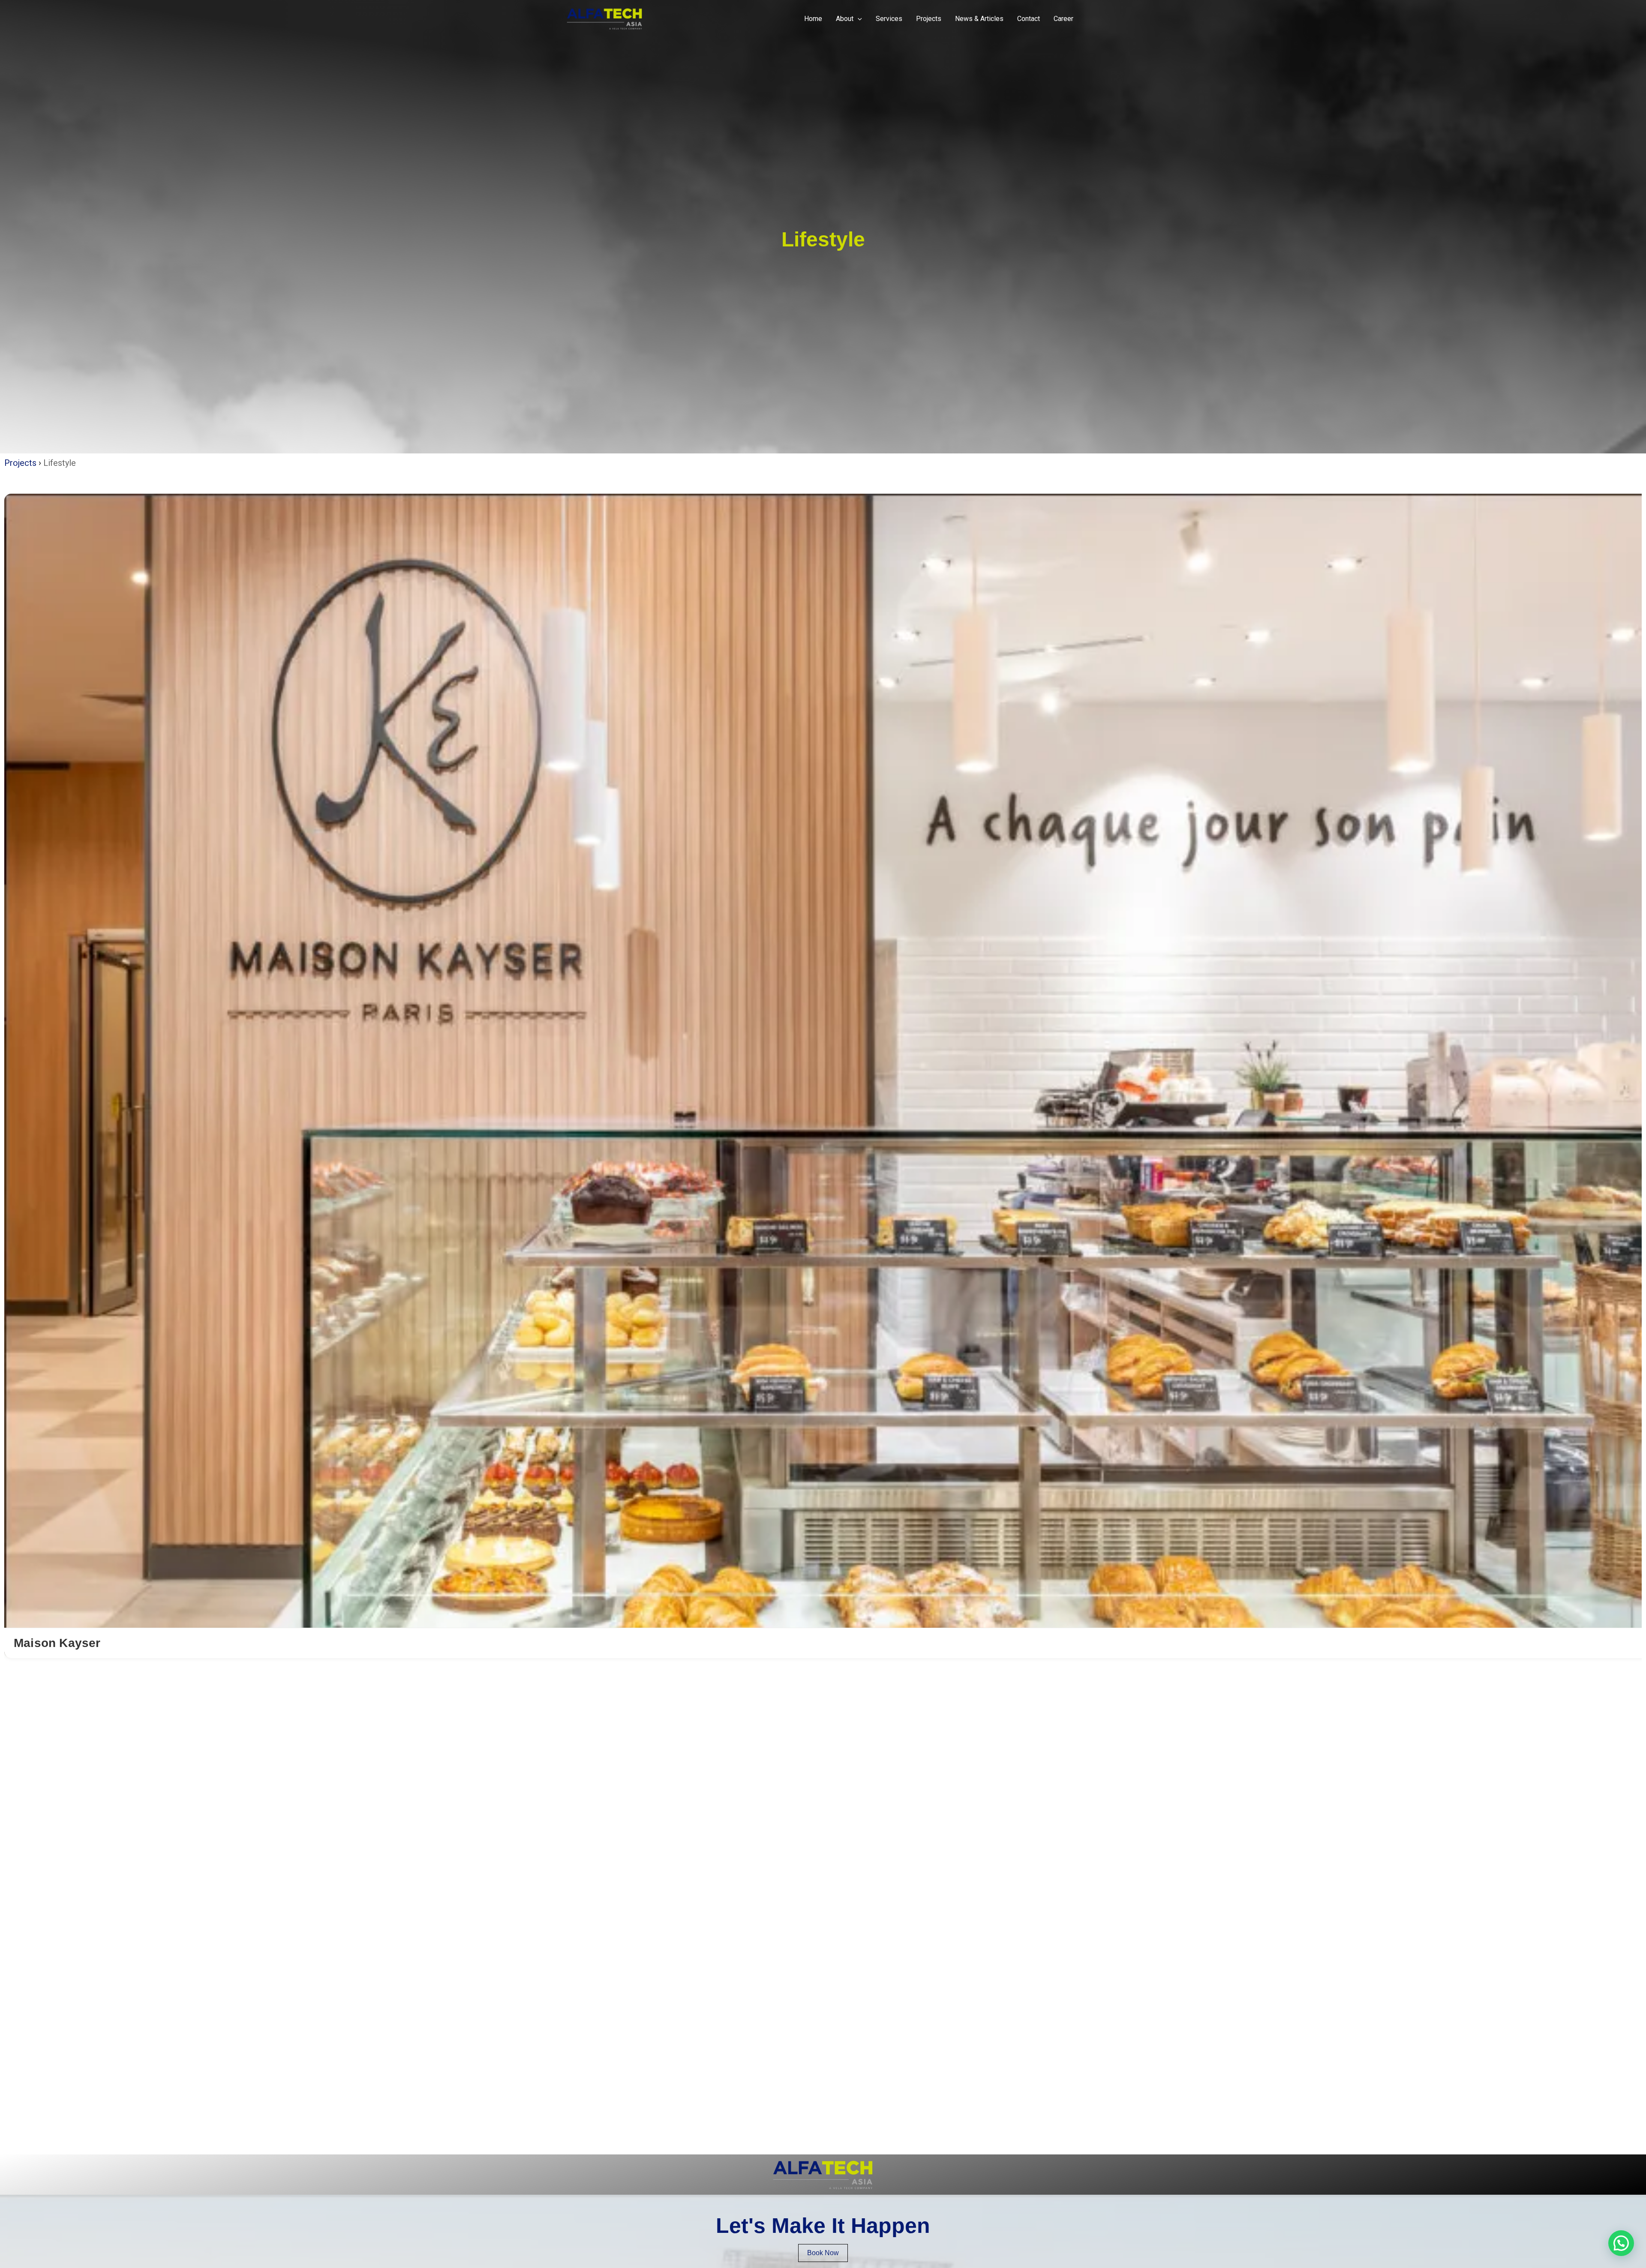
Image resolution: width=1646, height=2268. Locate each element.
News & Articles (979, 19)
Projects (929, 19)
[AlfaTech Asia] (605, 18)
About (845, 19)
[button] (858, 19)
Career (1063, 19)
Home (813, 19)
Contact (1029, 19)
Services (889, 19)
